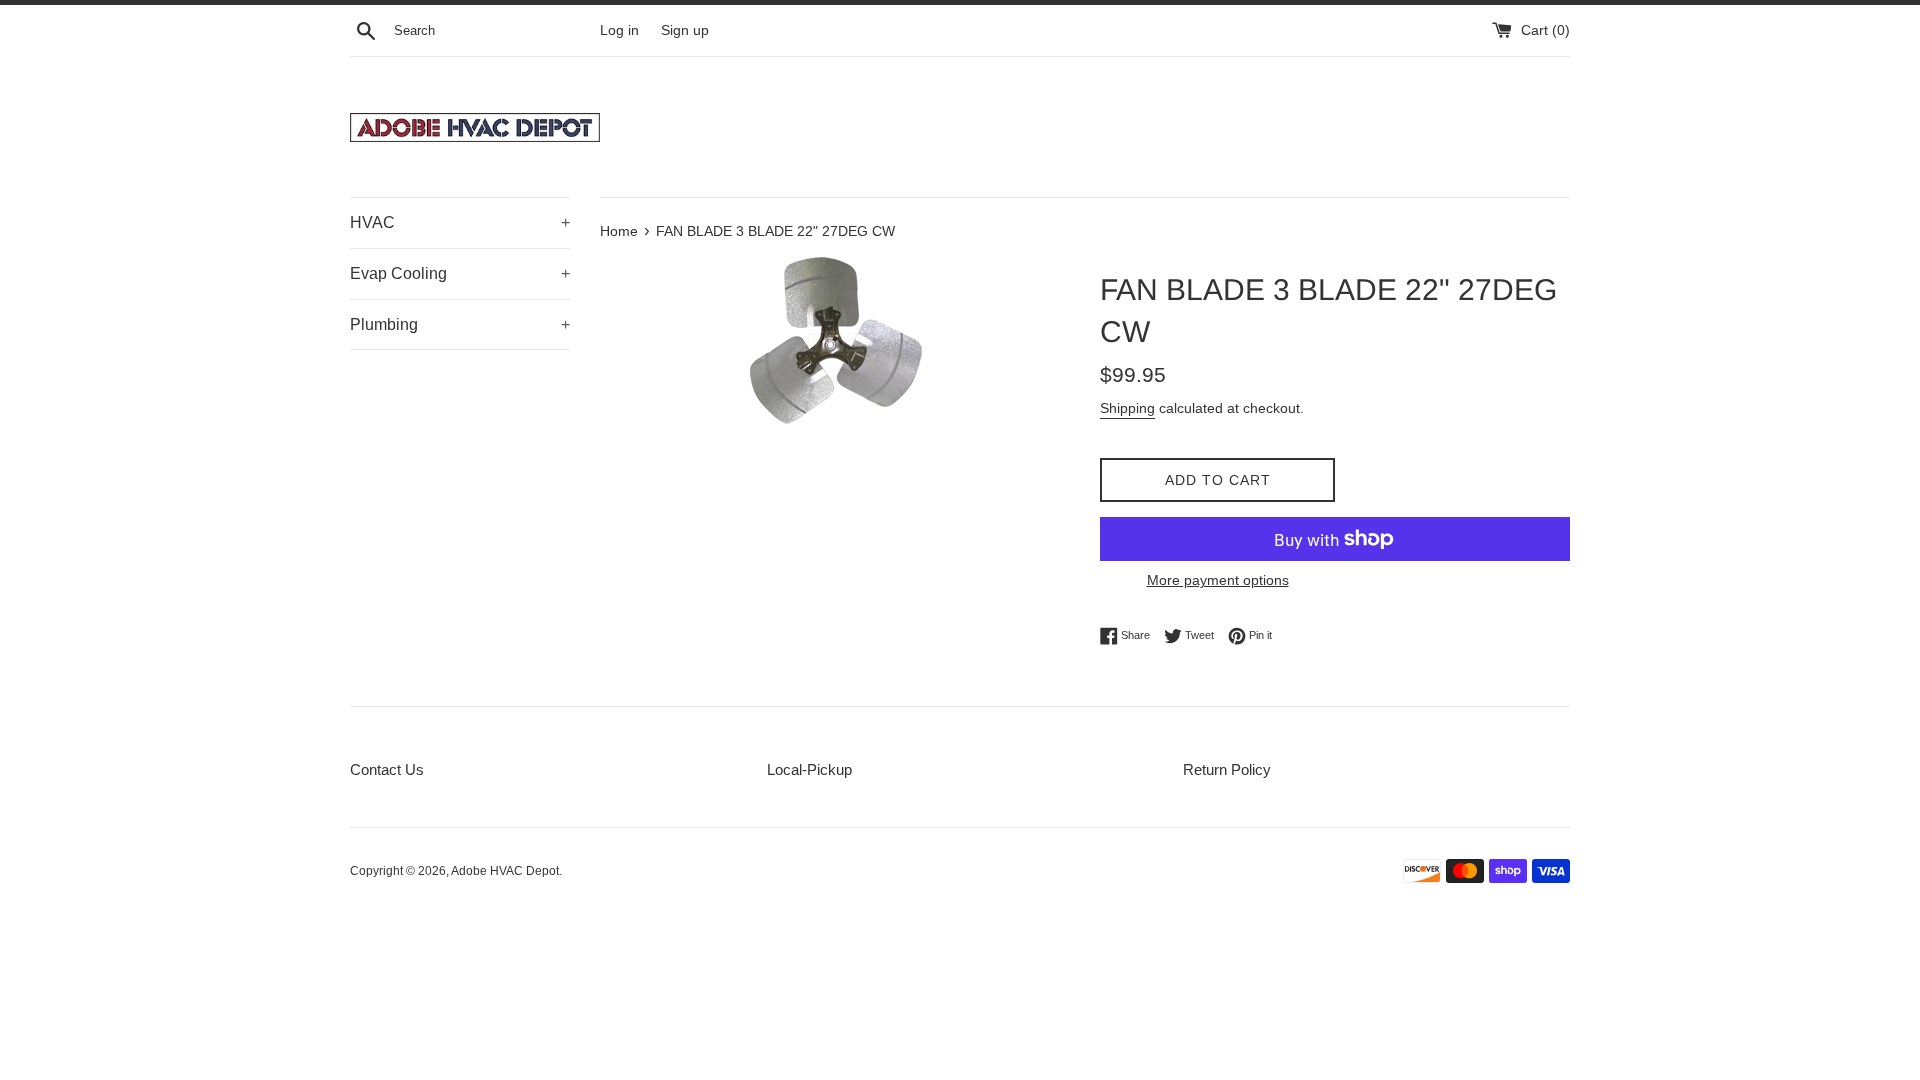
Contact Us (387, 769)
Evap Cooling (460, 273)
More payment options (1218, 580)
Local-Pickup (809, 769)
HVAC (460, 222)
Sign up (685, 30)
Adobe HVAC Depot (505, 871)
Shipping (1127, 408)
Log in (619, 30)
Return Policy (1227, 769)
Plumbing (460, 324)
